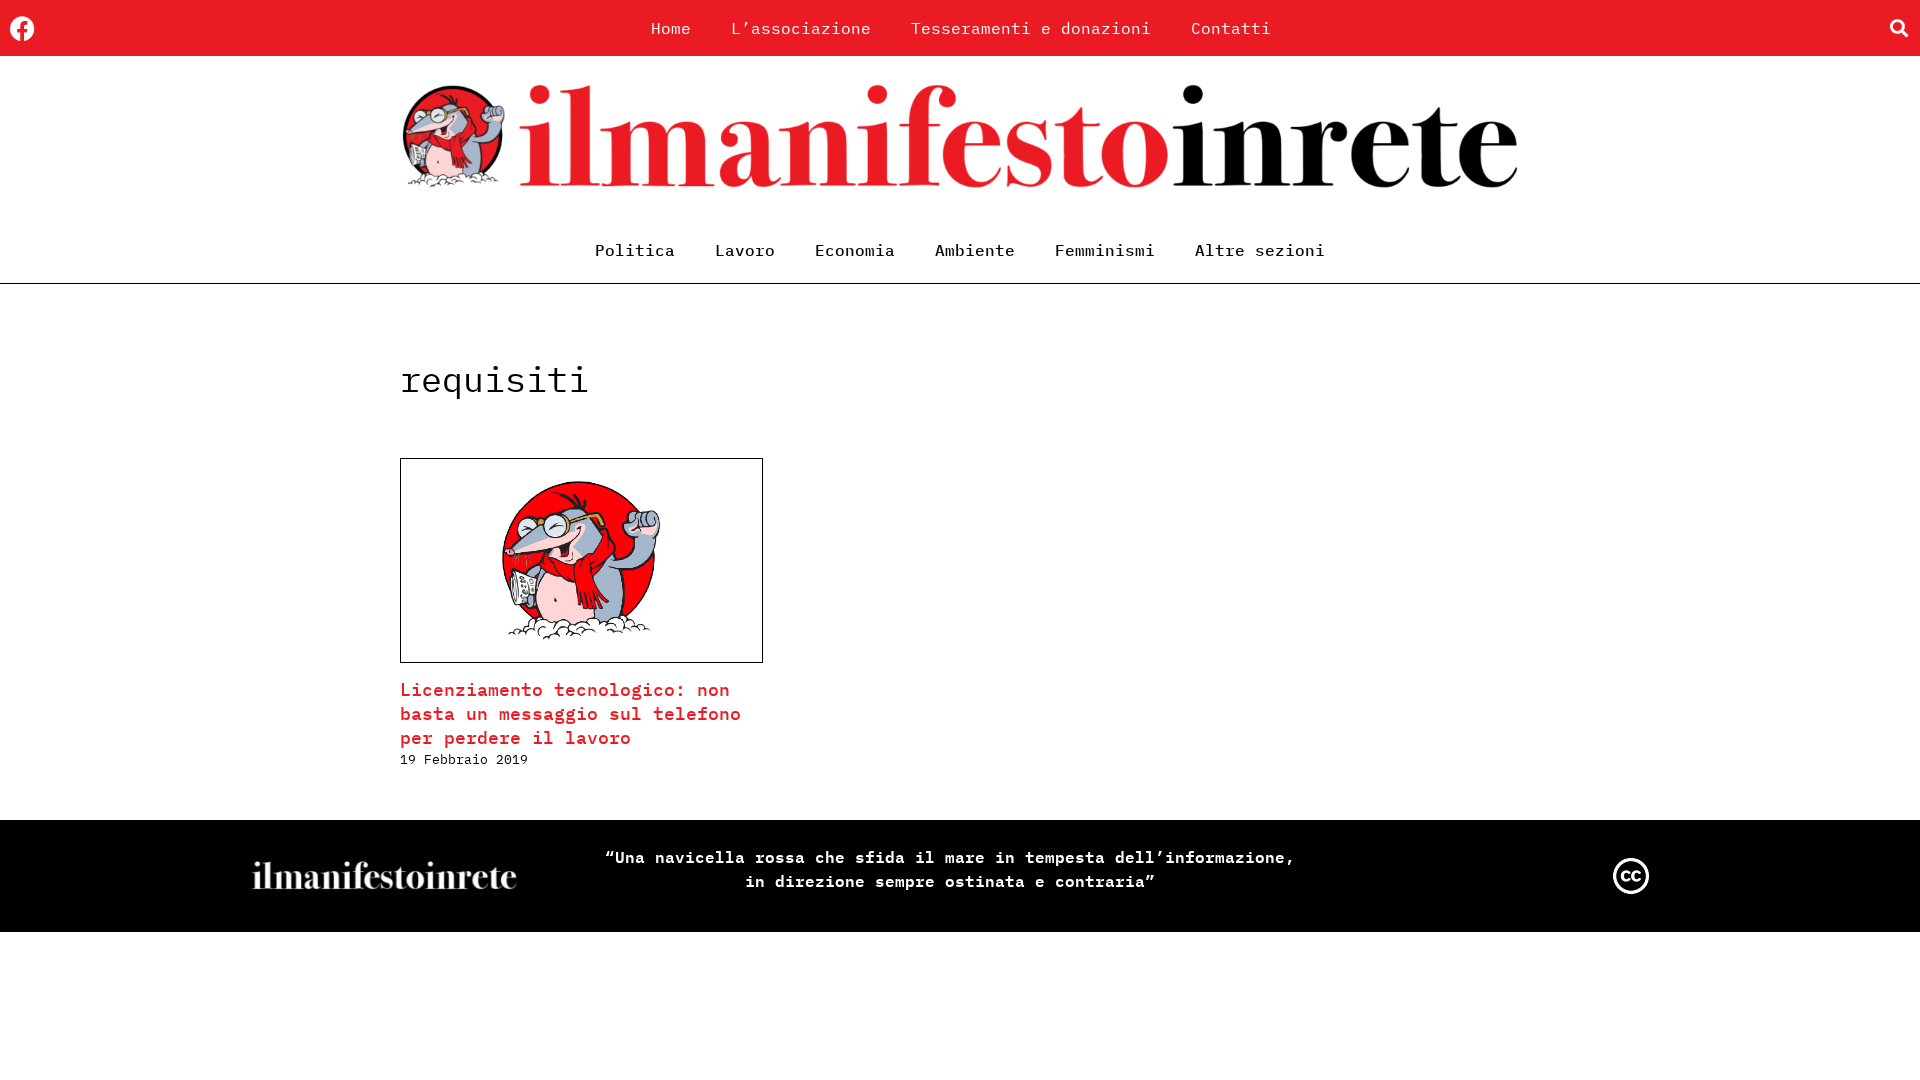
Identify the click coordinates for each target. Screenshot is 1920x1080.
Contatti (1231, 28)
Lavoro (745, 250)
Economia (855, 250)
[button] (1898, 28)
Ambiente (975, 250)
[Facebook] (22, 28)
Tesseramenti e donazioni (1031, 28)
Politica (635, 250)
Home (671, 28)
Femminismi (1105, 250)
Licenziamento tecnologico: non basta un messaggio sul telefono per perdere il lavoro (570, 713)
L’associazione (801, 28)
